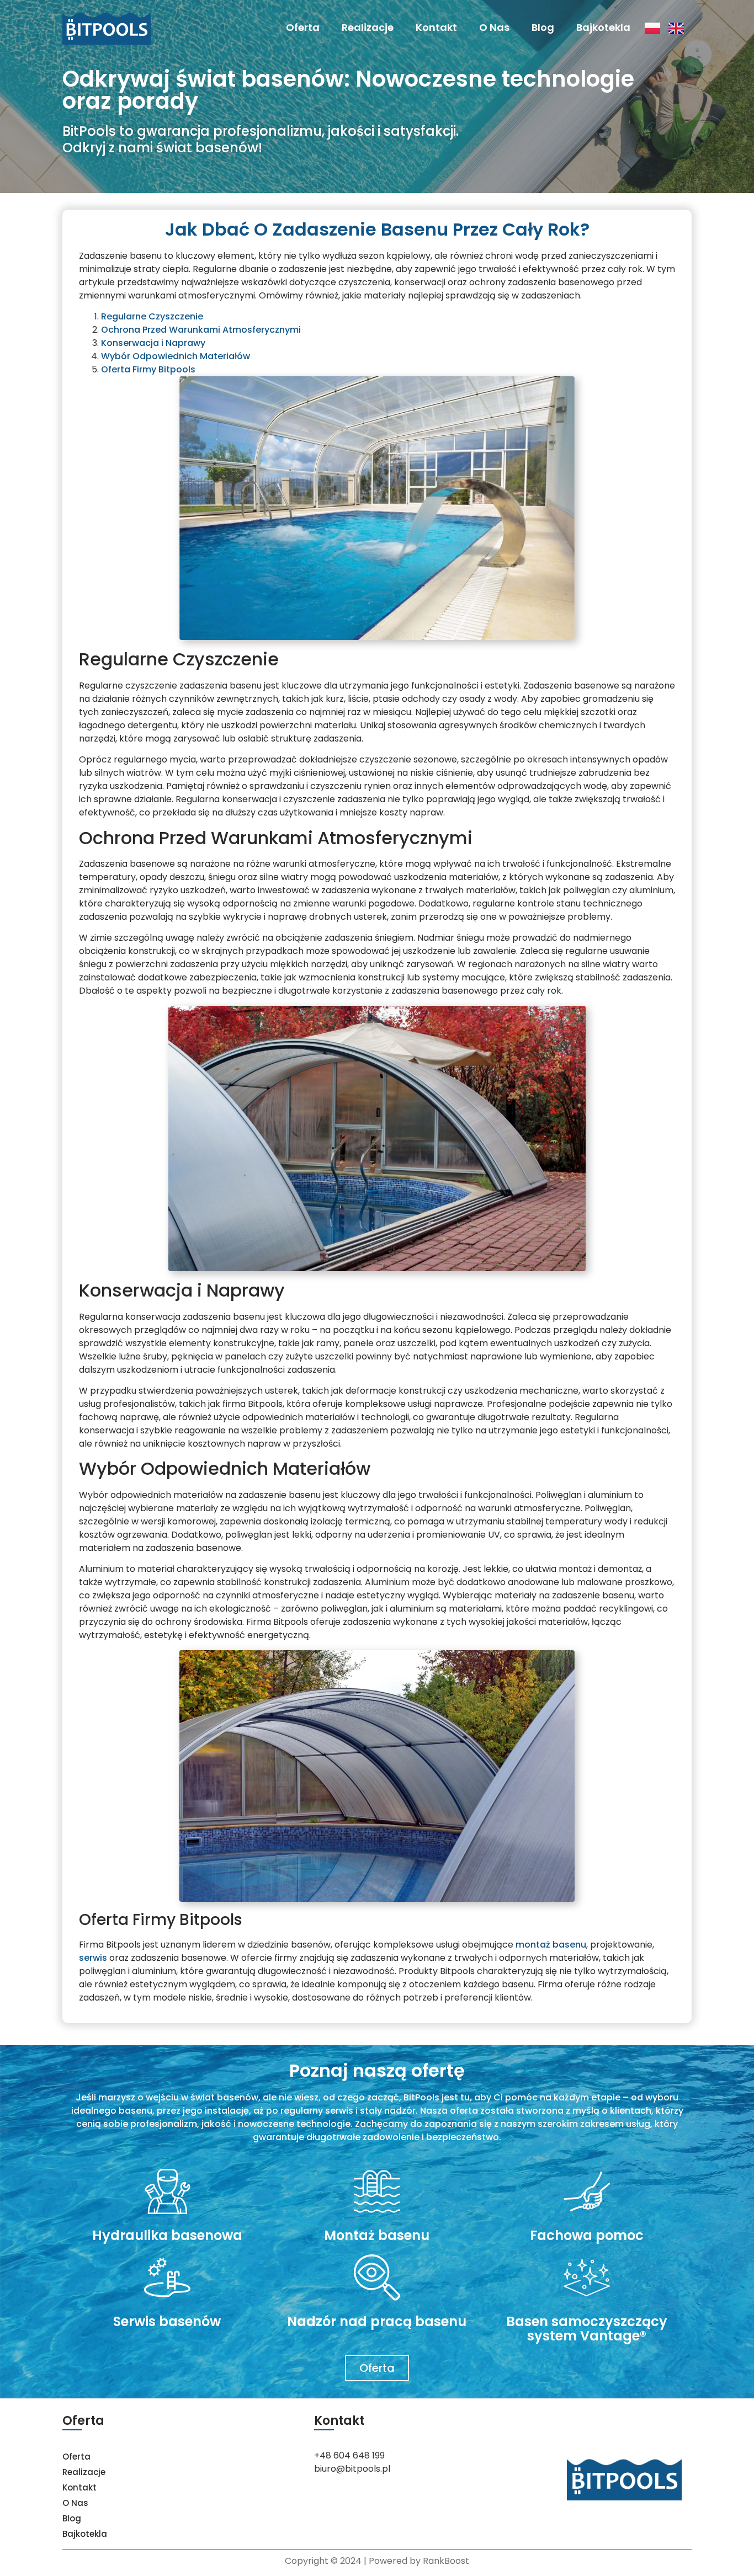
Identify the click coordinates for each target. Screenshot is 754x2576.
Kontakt (436, 27)
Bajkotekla (603, 27)
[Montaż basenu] (377, 2191)
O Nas (494, 27)
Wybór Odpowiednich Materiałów (176, 356)
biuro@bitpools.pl (352, 2469)
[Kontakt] (587, 2191)
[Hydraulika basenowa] (167, 2191)
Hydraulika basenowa (167, 2235)
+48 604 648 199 (349, 2455)
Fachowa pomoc (587, 2235)
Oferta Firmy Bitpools (148, 369)
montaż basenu (551, 1945)
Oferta (303, 27)
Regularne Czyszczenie (152, 316)
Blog (543, 27)
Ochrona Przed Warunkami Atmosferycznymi (201, 330)
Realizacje (368, 27)
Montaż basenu (377, 2235)
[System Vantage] (587, 2278)
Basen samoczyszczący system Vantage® (587, 2329)
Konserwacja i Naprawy (153, 343)
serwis (93, 1958)
